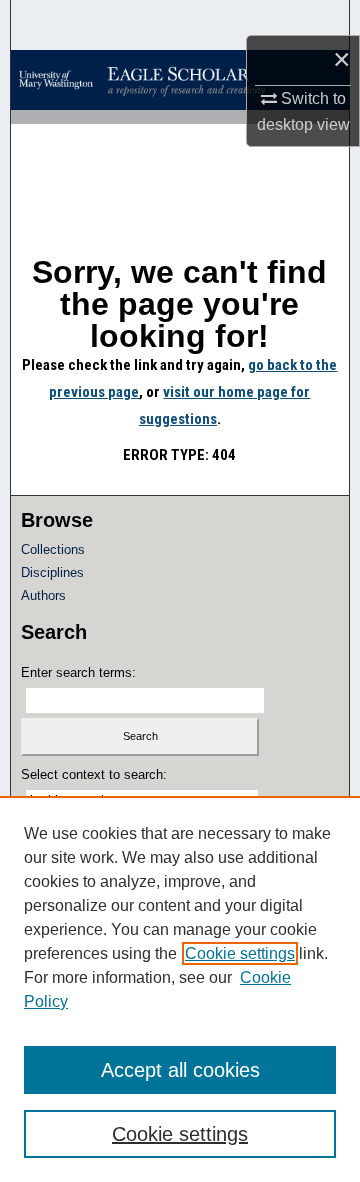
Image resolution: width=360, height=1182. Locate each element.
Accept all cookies (180, 1070)
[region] (180, 989)
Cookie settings (240, 953)
